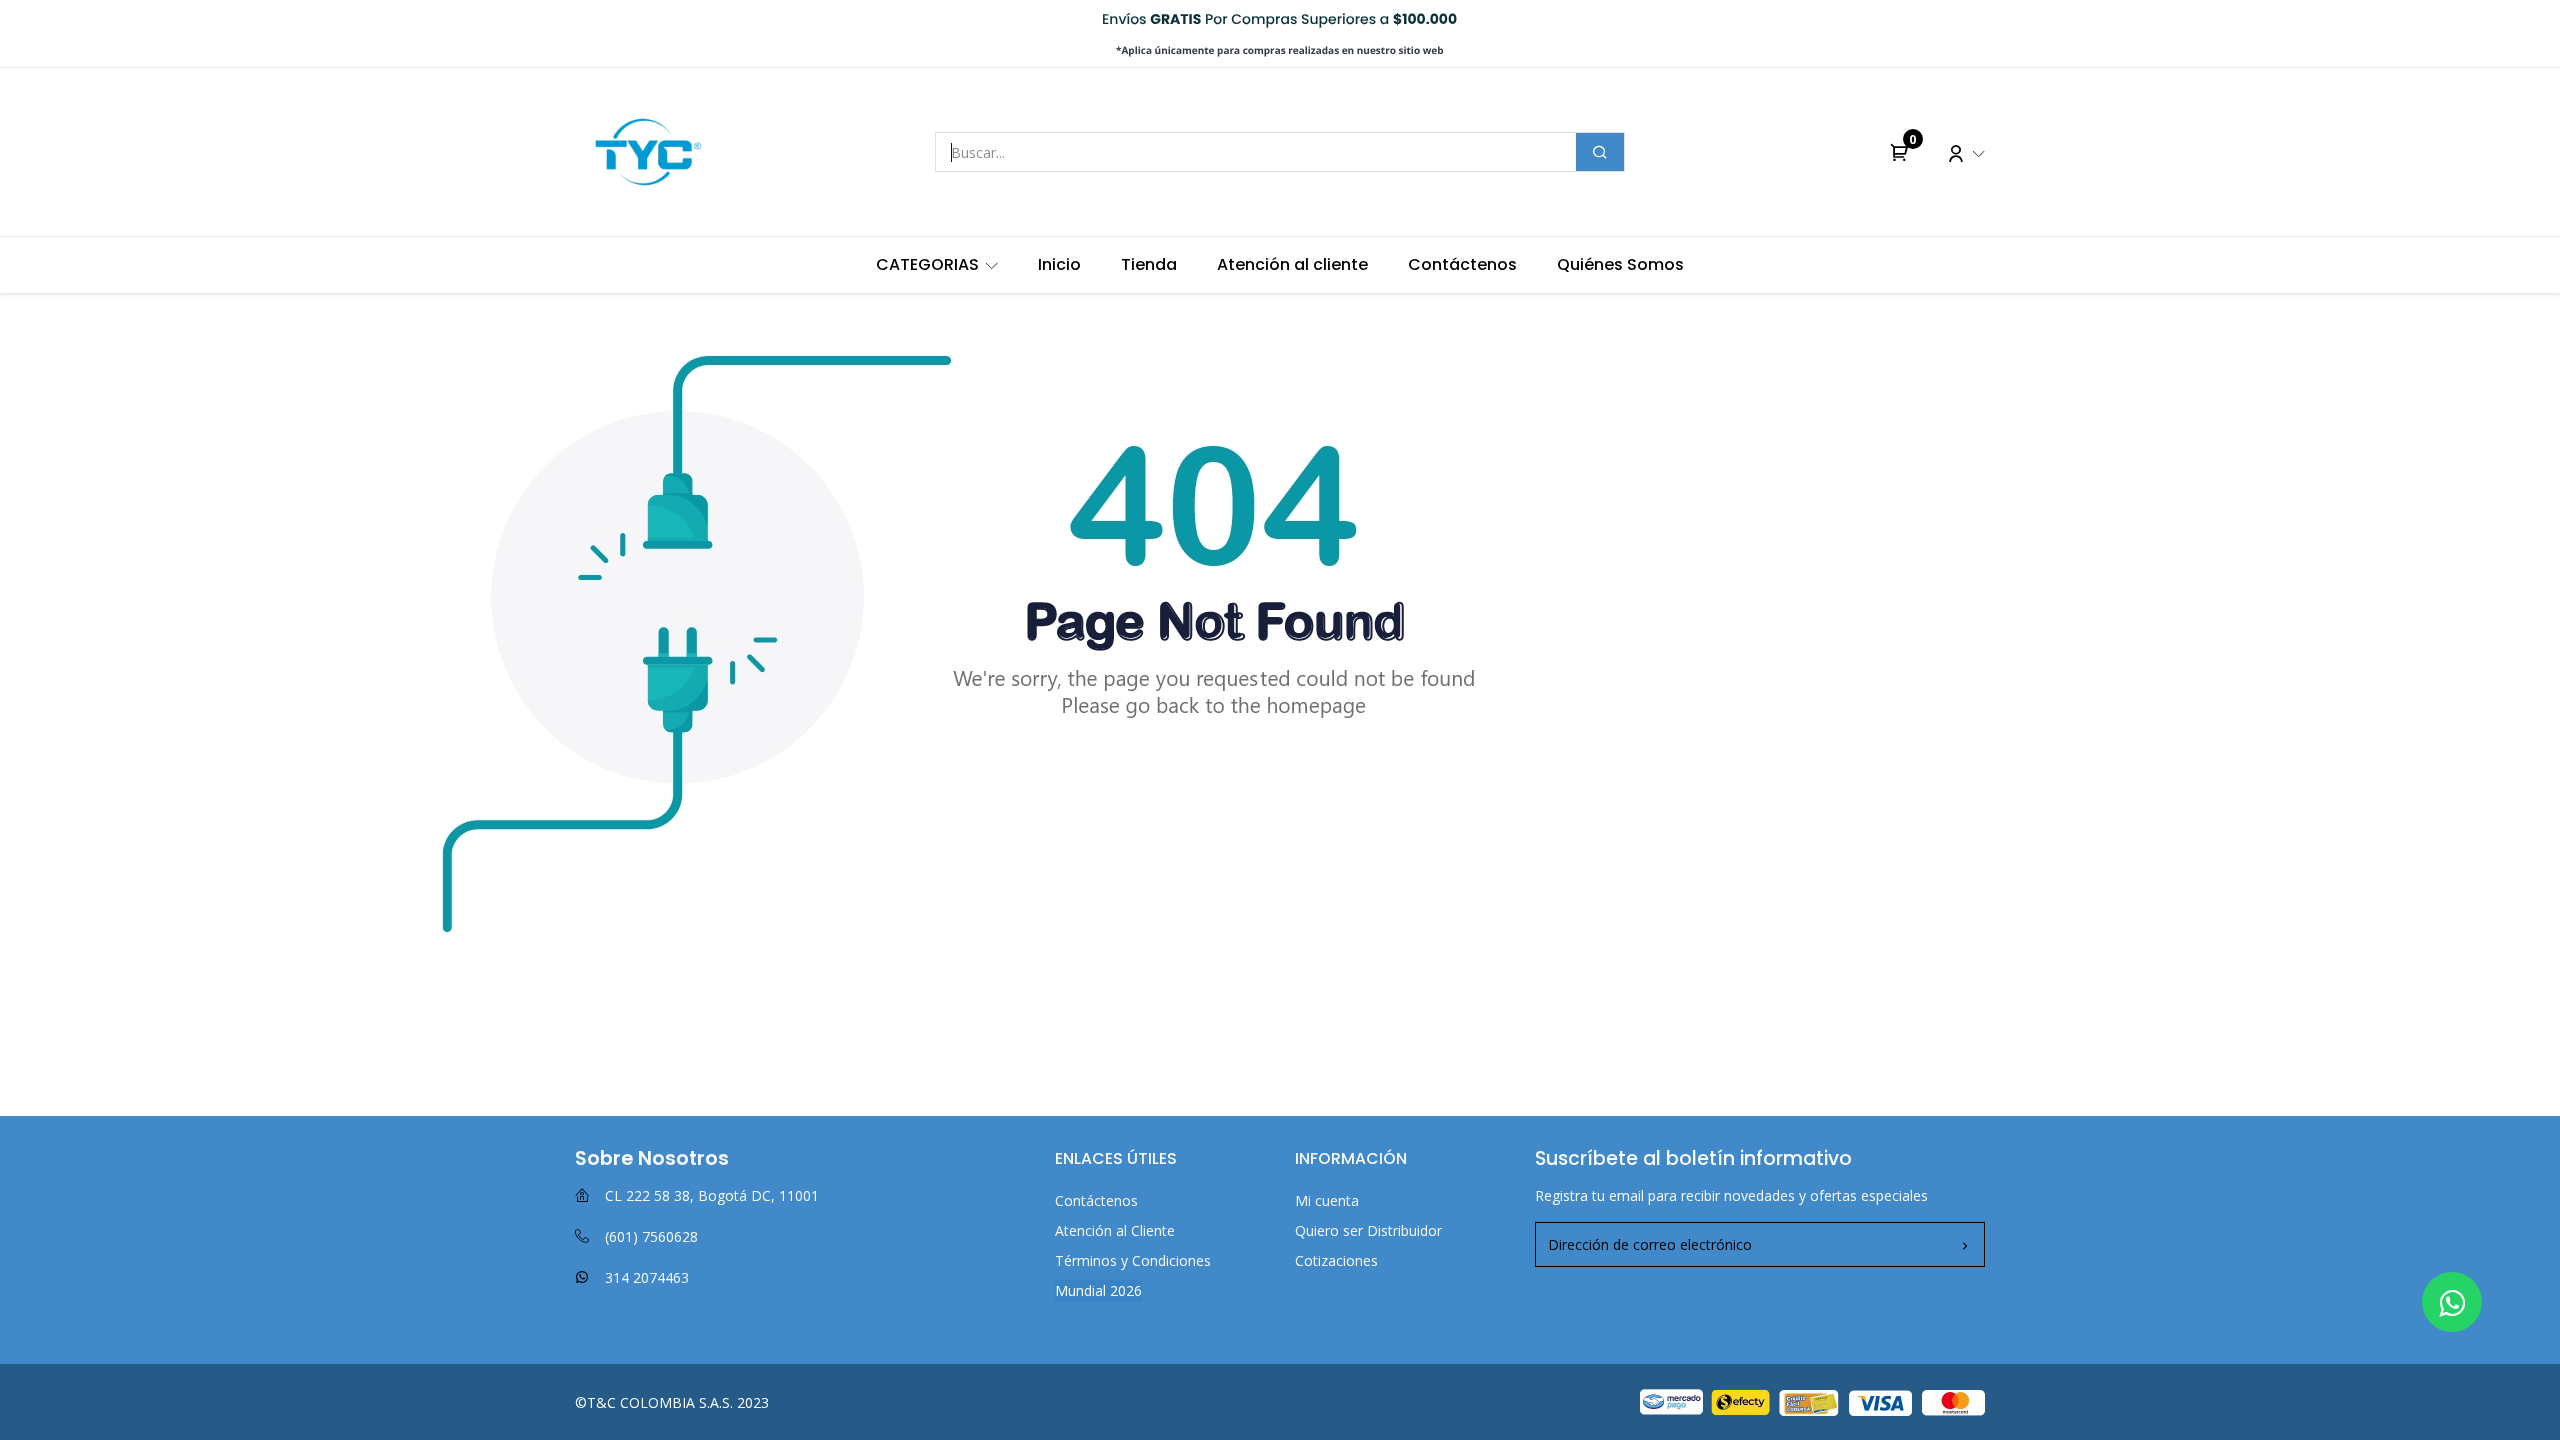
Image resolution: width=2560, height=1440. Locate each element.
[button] (1965, 1245)
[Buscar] (1600, 152)
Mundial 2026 (1098, 1290)
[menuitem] (937, 265)
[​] (2452, 1302)
